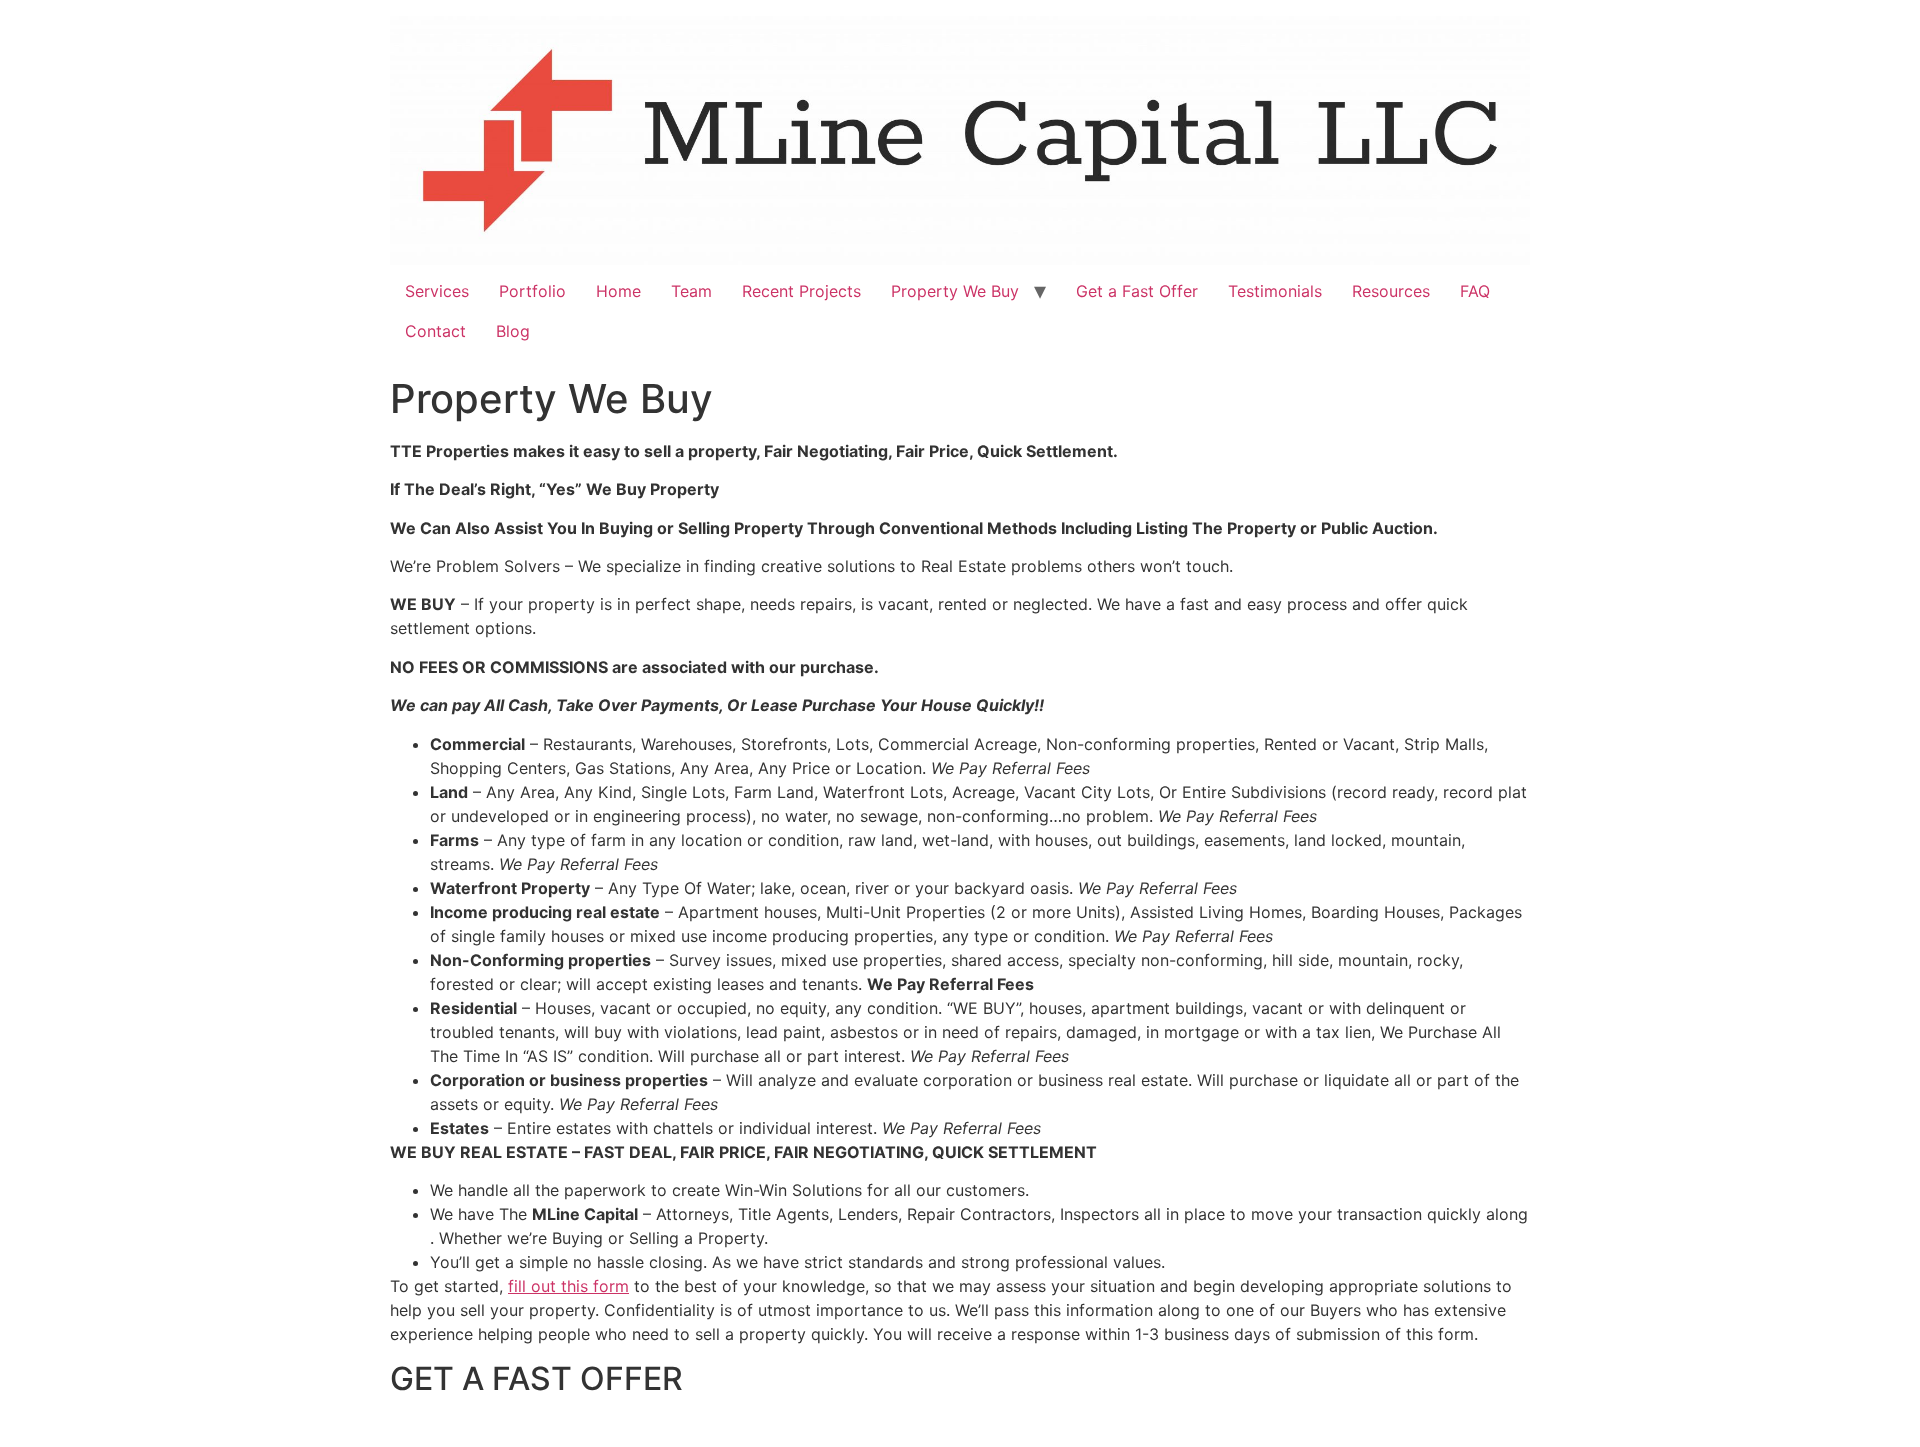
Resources (1391, 291)
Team (691, 291)
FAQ (1475, 291)
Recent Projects (801, 291)
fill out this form (568, 1286)
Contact (435, 331)
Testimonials (1275, 291)
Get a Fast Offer (1137, 291)
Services (437, 291)
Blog (513, 331)
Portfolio (532, 291)
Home (618, 291)
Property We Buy (955, 291)
